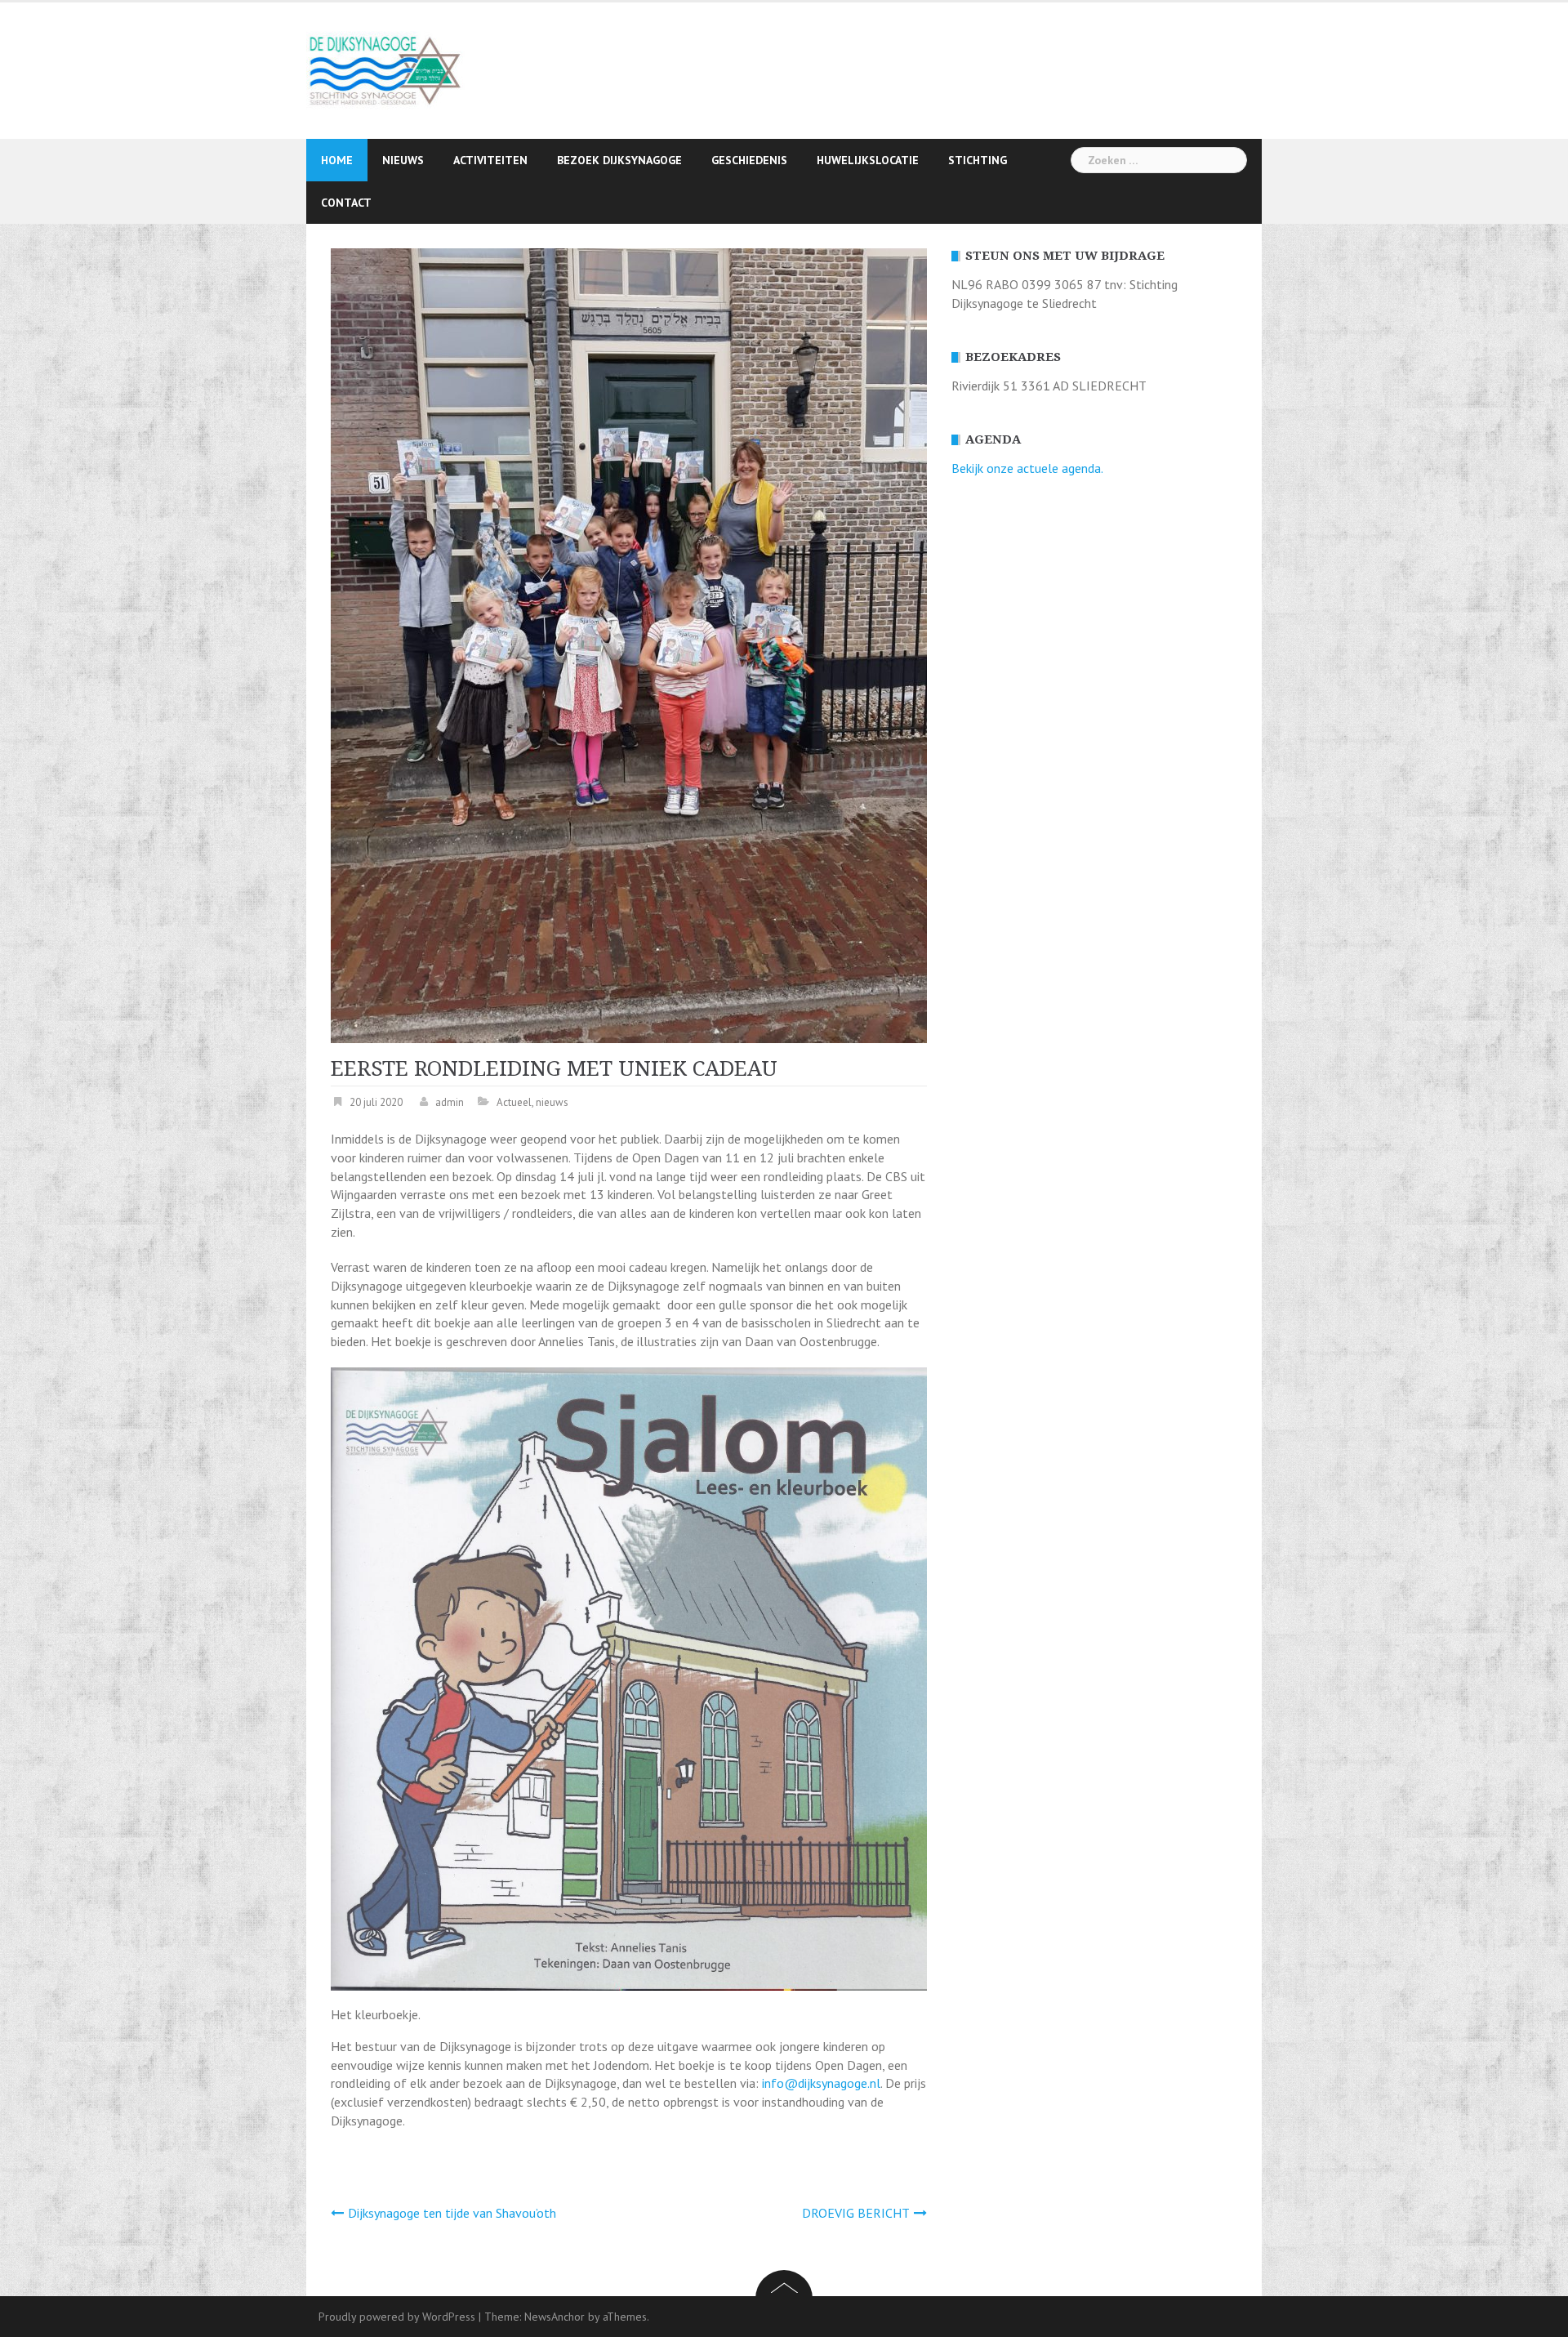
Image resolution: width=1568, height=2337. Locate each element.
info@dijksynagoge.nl (821, 2083)
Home (337, 160)
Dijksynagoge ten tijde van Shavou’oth (452, 2213)
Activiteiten (490, 160)
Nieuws (403, 160)
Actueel (514, 1102)
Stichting (978, 160)
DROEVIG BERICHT (856, 2213)
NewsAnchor (555, 2317)
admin (450, 1102)
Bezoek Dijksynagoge (619, 160)
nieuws (552, 1102)
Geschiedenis (749, 160)
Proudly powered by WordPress (397, 2317)
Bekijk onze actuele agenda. (1027, 468)
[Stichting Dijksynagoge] (386, 69)
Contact (346, 203)
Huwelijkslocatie (868, 160)
